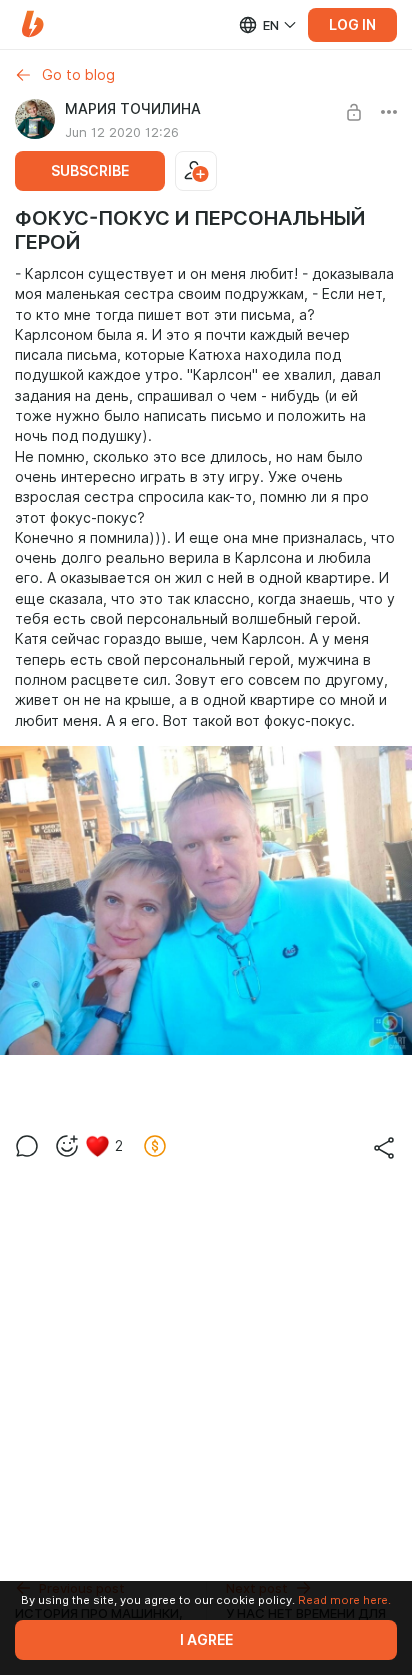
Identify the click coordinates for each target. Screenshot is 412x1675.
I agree (206, 1640)
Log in (352, 25)
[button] (32, 24)
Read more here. (344, 1600)
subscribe (90, 171)
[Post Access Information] (354, 112)
